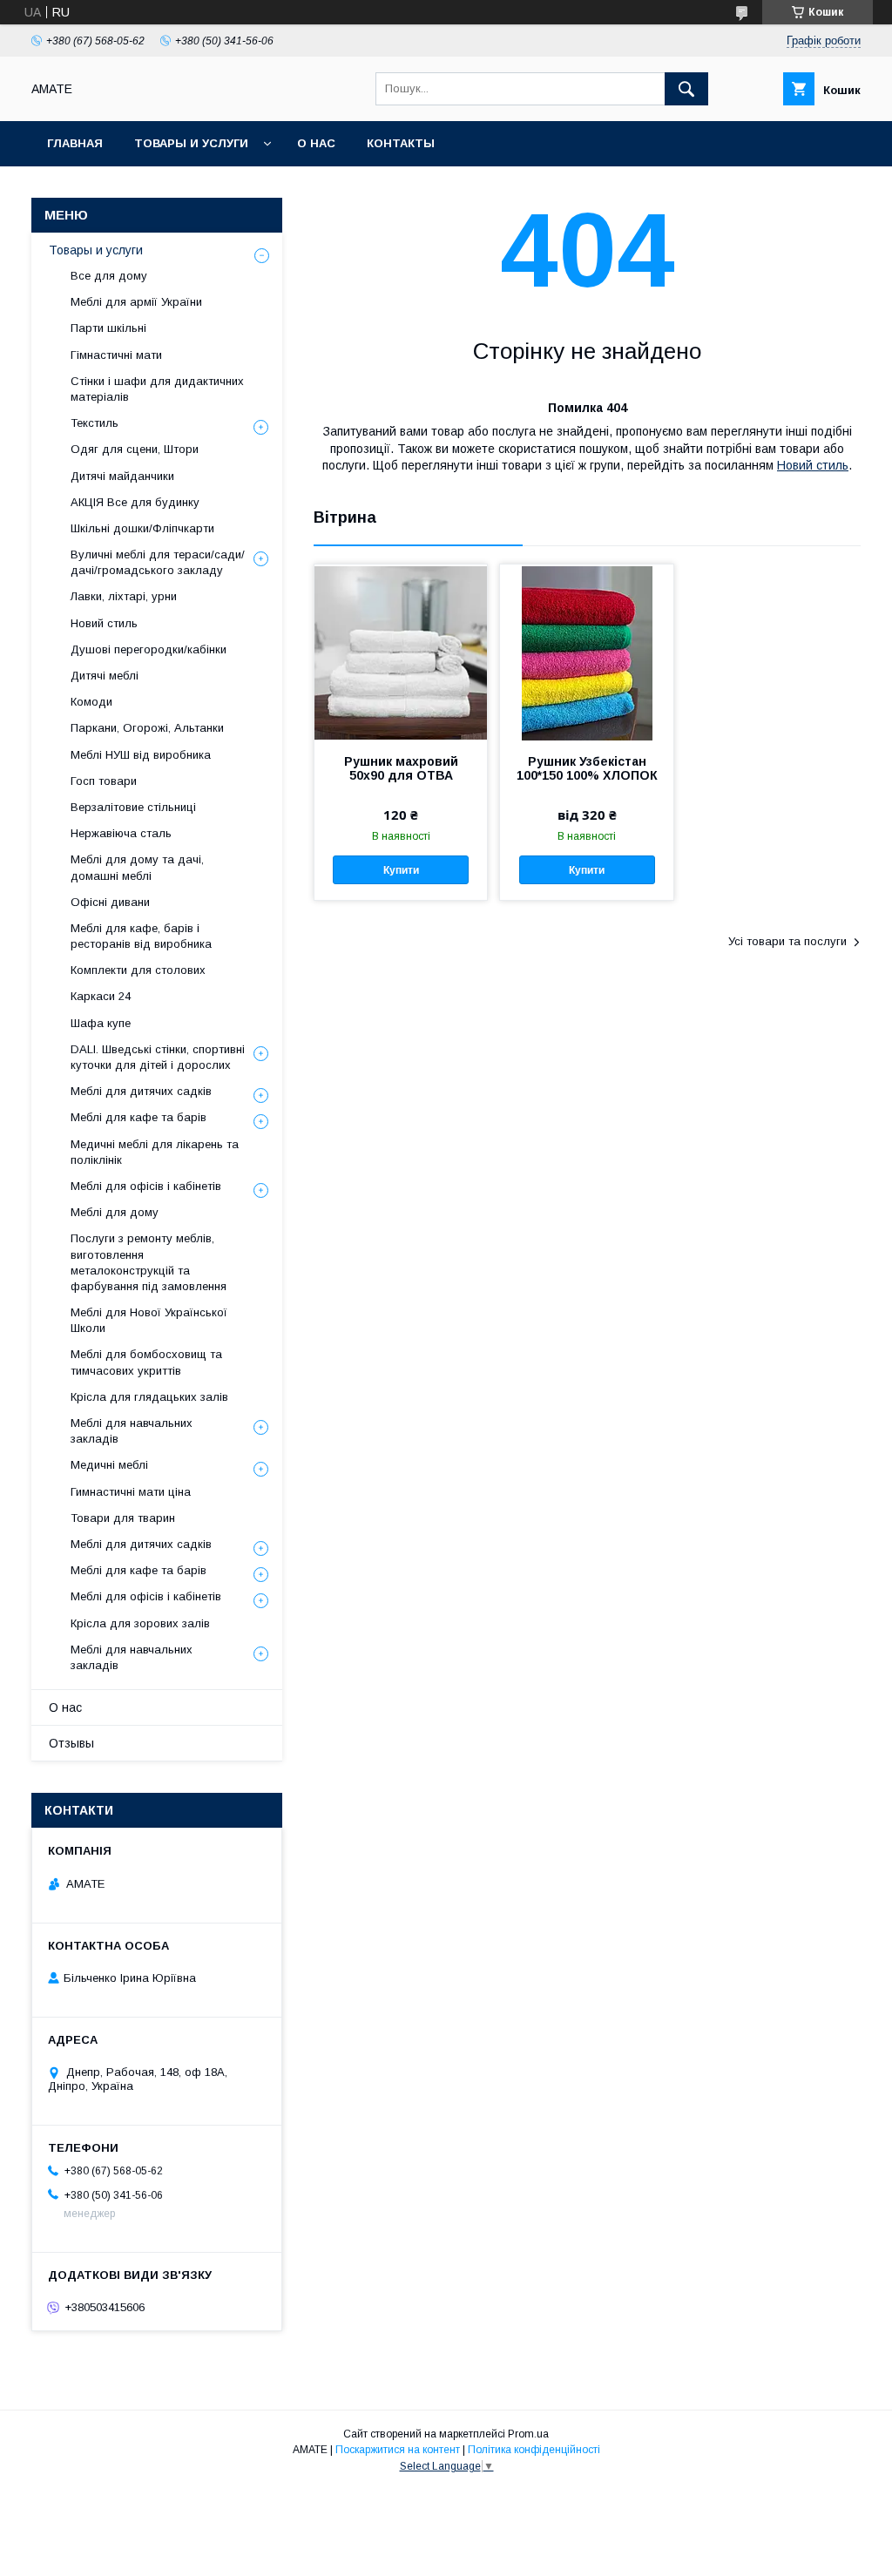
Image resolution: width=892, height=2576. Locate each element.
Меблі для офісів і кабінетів (146, 1186)
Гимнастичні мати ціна (131, 1492)
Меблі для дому (115, 1212)
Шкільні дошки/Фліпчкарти (142, 528)
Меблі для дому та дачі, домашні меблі (137, 867)
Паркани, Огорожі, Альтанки (147, 728)
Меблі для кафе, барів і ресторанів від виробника (141, 936)
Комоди (91, 702)
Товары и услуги (191, 143)
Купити (401, 870)
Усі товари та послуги (787, 941)
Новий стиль (813, 465)
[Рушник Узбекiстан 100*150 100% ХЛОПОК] (586, 652)
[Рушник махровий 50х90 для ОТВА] (401, 652)
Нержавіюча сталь (121, 833)
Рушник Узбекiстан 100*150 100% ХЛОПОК (587, 768)
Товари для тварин (123, 1518)
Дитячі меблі (105, 676)
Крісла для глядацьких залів (149, 1397)
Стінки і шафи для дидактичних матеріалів (157, 389)
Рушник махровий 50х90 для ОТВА (401, 768)
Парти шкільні (108, 328)
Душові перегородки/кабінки (149, 649)
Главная (75, 143)
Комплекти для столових (138, 970)
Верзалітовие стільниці (133, 807)
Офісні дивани (110, 902)
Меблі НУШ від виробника (141, 755)
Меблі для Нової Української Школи (149, 1320)
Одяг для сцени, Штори (135, 449)
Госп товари (104, 781)
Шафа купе (101, 1023)
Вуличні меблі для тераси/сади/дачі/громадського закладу (158, 562)
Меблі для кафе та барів (139, 1117)
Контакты (401, 143)
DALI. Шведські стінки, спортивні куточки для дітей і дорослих (158, 1057)
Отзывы (71, 1743)
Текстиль (95, 423)
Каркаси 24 (101, 996)
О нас (316, 143)
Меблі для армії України (136, 302)
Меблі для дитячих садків (141, 1091)
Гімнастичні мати (116, 355)
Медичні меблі (109, 1465)
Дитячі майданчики (122, 476)
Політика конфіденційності (534, 2450)
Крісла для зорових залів (140, 1623)
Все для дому (109, 276)
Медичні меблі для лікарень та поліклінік (155, 1152)
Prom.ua (528, 2434)
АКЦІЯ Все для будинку (135, 502)
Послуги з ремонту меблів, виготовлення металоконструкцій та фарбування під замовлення (149, 1262)
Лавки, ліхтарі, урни (124, 596)
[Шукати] (686, 89)
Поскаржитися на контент (398, 2450)
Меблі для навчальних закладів (132, 1431)
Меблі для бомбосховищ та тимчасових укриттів (146, 1362)
